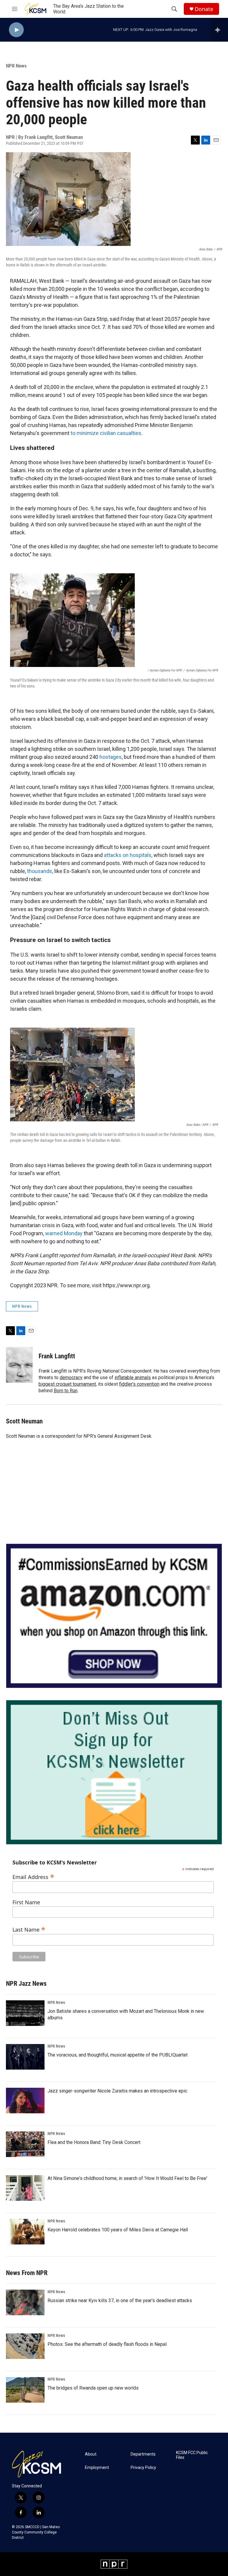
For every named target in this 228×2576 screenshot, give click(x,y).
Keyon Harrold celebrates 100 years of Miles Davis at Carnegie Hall (118, 2230)
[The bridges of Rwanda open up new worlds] (25, 2390)
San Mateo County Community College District (36, 2532)
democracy (71, 1378)
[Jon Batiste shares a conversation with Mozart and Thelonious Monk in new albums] (25, 2013)
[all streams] (219, 30)
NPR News (16, 66)
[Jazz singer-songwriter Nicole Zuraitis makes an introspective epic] (25, 2101)
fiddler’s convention (139, 1384)
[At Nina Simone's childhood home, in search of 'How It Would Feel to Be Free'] (25, 2188)
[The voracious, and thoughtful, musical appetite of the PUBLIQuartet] (25, 2057)
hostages (111, 757)
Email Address (33, 1876)
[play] (16, 30)
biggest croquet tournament (67, 1384)
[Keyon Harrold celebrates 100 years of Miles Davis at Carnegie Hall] (25, 2232)
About (91, 2454)
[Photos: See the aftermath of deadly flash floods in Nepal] (25, 2346)
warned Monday (64, 1233)
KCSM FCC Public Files (192, 2455)
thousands (40, 871)
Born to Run (66, 1391)
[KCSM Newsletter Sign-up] (114, 1772)
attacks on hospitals (128, 855)
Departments (143, 2454)
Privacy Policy (143, 2468)
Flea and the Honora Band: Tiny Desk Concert (94, 2142)
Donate (204, 9)
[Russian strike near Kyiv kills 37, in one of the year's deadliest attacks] (25, 2302)
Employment (97, 2468)
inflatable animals (133, 1378)
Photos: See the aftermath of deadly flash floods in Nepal (107, 2344)
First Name (26, 1902)
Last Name (29, 1929)
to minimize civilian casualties (106, 433)
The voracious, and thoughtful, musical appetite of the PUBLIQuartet (118, 2055)
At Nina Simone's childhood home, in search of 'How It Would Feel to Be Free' (127, 2178)
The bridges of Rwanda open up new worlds (93, 2388)
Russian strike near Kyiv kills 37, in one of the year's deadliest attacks (120, 2300)
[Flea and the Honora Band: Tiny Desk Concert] (25, 2144)
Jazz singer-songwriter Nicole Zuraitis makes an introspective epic (117, 2091)
